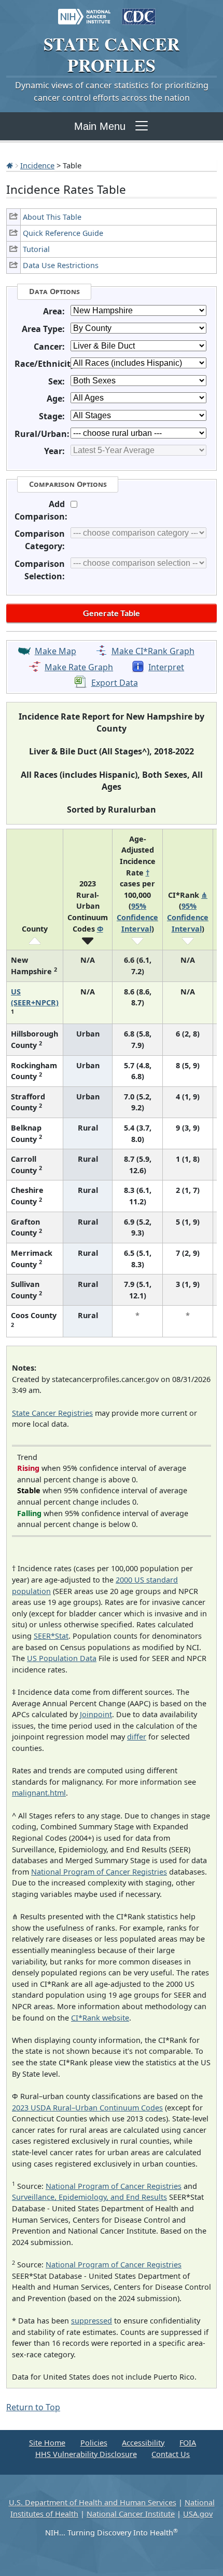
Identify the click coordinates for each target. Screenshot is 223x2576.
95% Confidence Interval (137, 917)
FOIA (188, 2443)
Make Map (55, 651)
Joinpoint (96, 1714)
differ (137, 1737)
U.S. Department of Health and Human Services (93, 2502)
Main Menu (100, 126)
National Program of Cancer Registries (99, 1872)
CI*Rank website (100, 2018)
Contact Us (171, 2454)
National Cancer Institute (131, 2514)
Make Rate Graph (79, 667)
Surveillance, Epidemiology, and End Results (89, 2197)
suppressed (92, 2321)
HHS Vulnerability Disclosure (86, 2454)
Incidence (37, 165)
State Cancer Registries (52, 1413)
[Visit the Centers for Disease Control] (139, 11)
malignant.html (39, 1793)
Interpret (166, 667)
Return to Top (33, 2407)
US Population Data (62, 1658)
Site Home (47, 2443)
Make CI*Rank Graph (153, 651)
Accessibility (143, 2443)
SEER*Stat (51, 1636)
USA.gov (198, 2514)
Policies (94, 2443)
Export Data (115, 683)
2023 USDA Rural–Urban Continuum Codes (87, 2108)
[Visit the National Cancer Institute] (84, 11)
